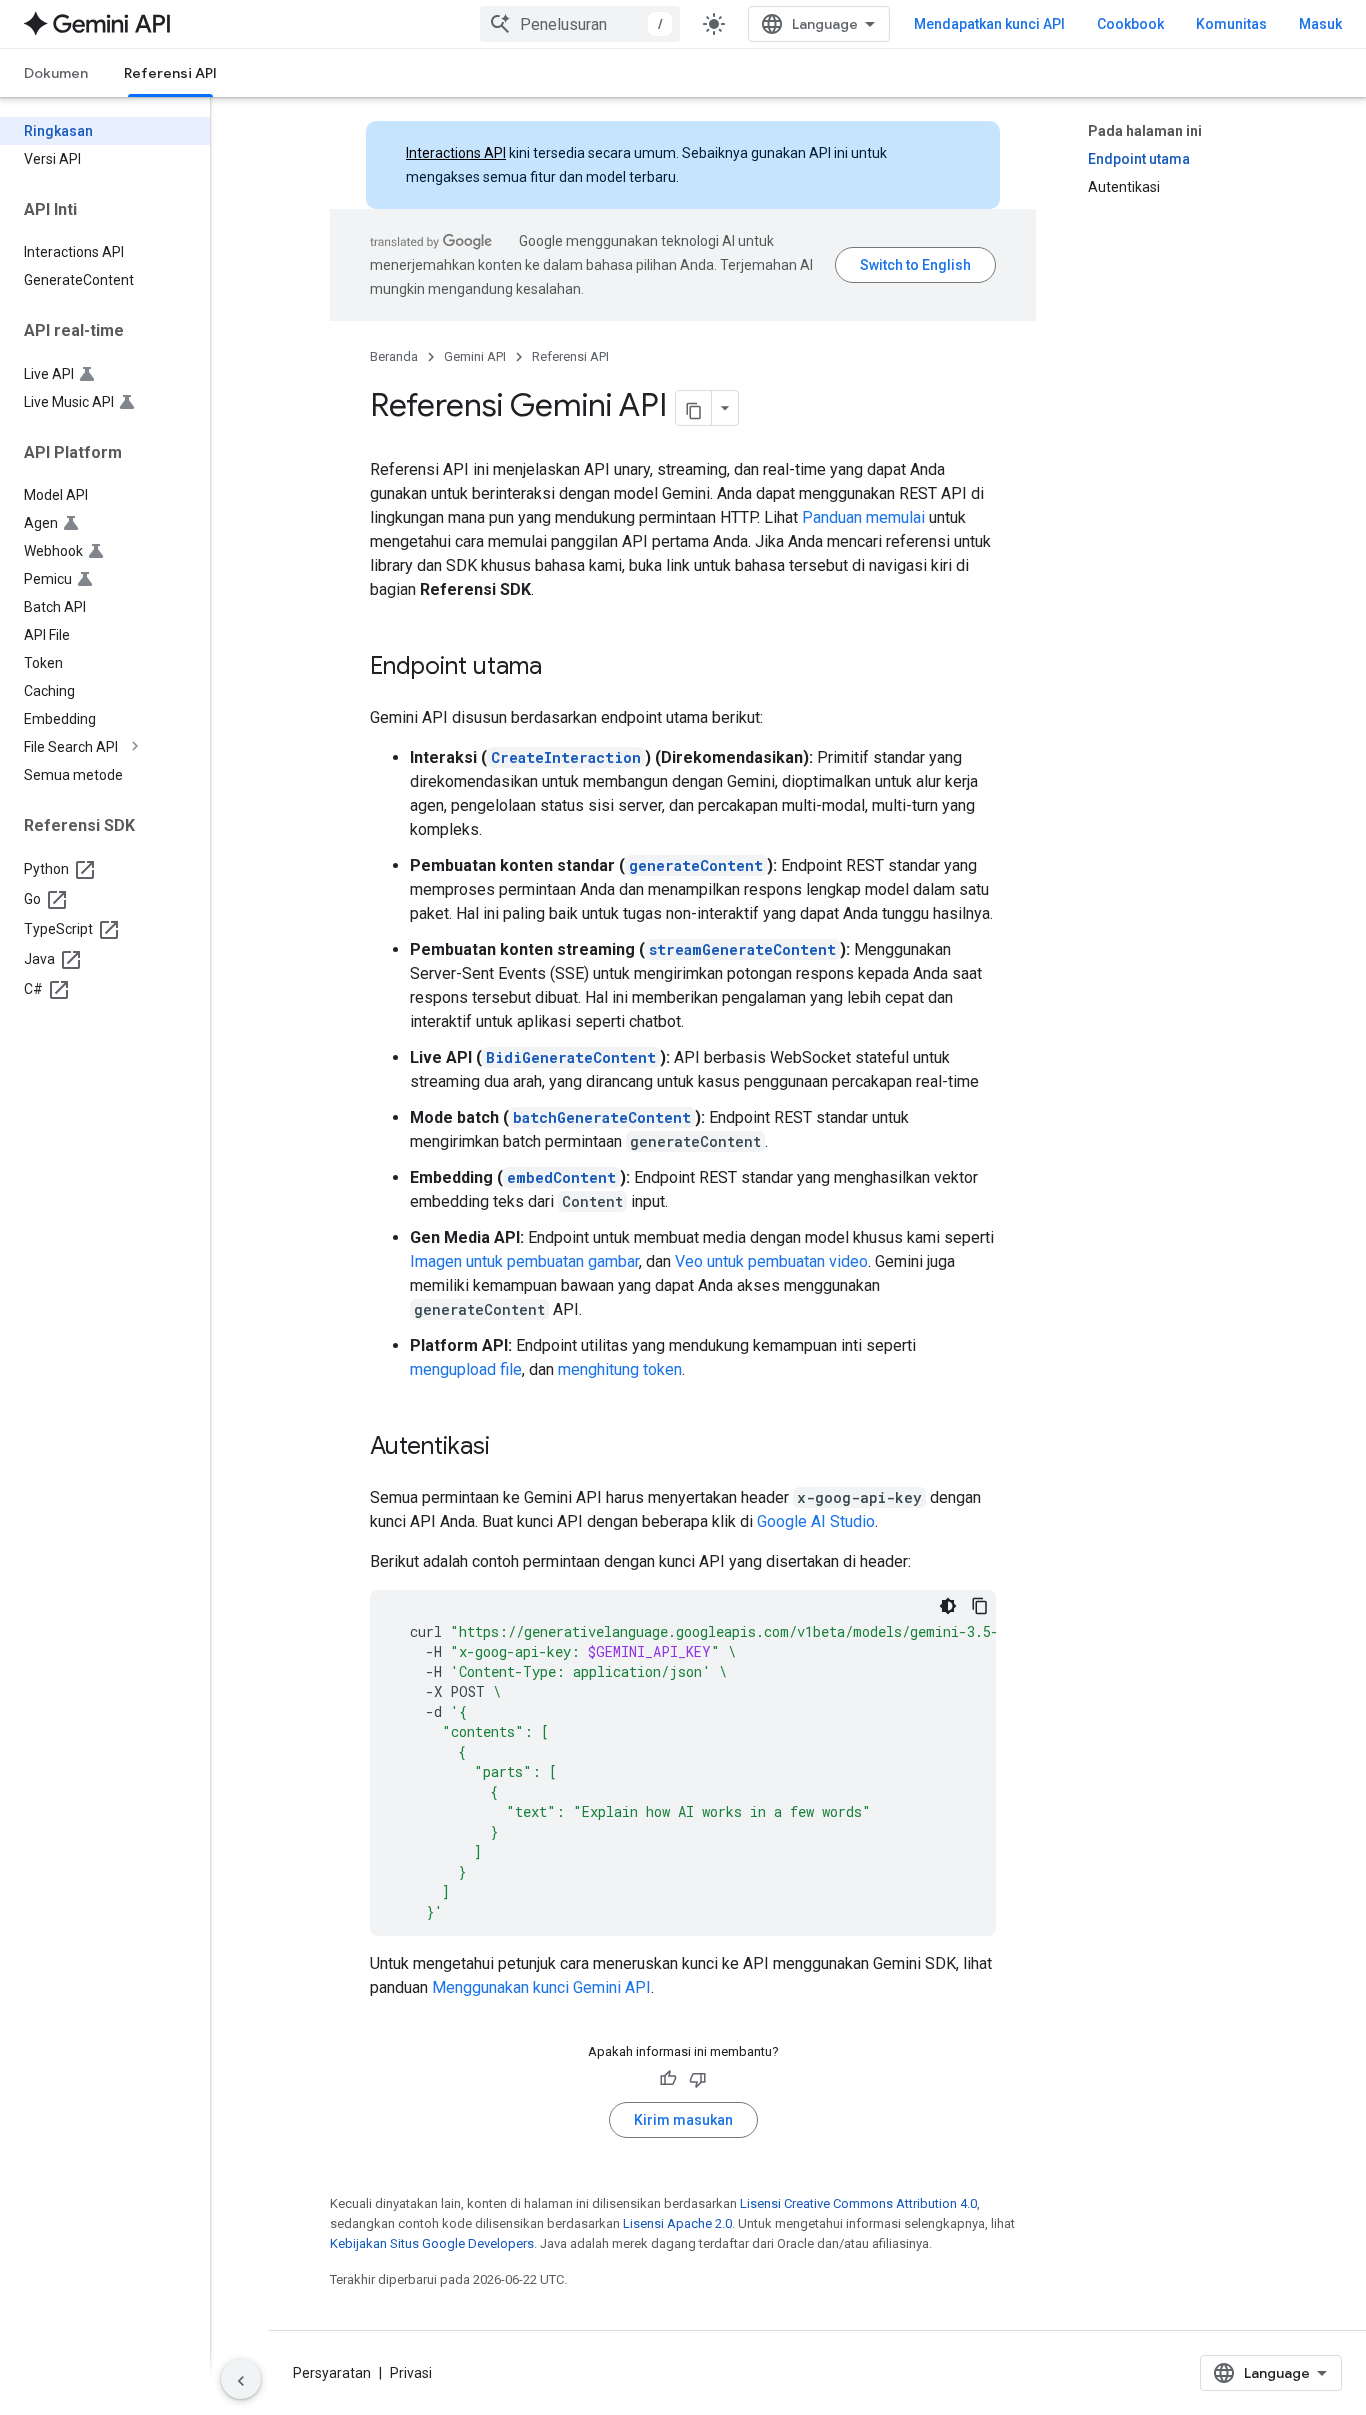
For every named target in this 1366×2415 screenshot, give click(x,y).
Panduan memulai (863, 517)
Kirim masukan (683, 2120)
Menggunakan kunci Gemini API (541, 1987)
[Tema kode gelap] (948, 1606)
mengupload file (466, 1369)
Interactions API (456, 153)
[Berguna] (668, 2079)
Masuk (1320, 24)
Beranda (394, 356)
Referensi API (170, 73)
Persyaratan (332, 2373)
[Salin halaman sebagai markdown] (694, 408)
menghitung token (620, 1369)
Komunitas (1231, 24)
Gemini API (475, 356)
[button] (121, 747)
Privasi (411, 2373)
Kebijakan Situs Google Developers (432, 2243)
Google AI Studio (816, 1521)
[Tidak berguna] (698, 2079)
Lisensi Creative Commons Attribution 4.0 (858, 2203)
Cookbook (1130, 24)
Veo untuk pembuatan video (771, 1261)
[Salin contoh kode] (980, 1606)
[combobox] (580, 24)
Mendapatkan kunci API (989, 24)
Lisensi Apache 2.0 (677, 2223)
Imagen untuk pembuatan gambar (524, 1261)
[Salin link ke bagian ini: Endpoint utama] (562, 668)
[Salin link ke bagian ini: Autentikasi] (510, 1448)
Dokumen (56, 73)
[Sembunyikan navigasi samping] (241, 2379)
